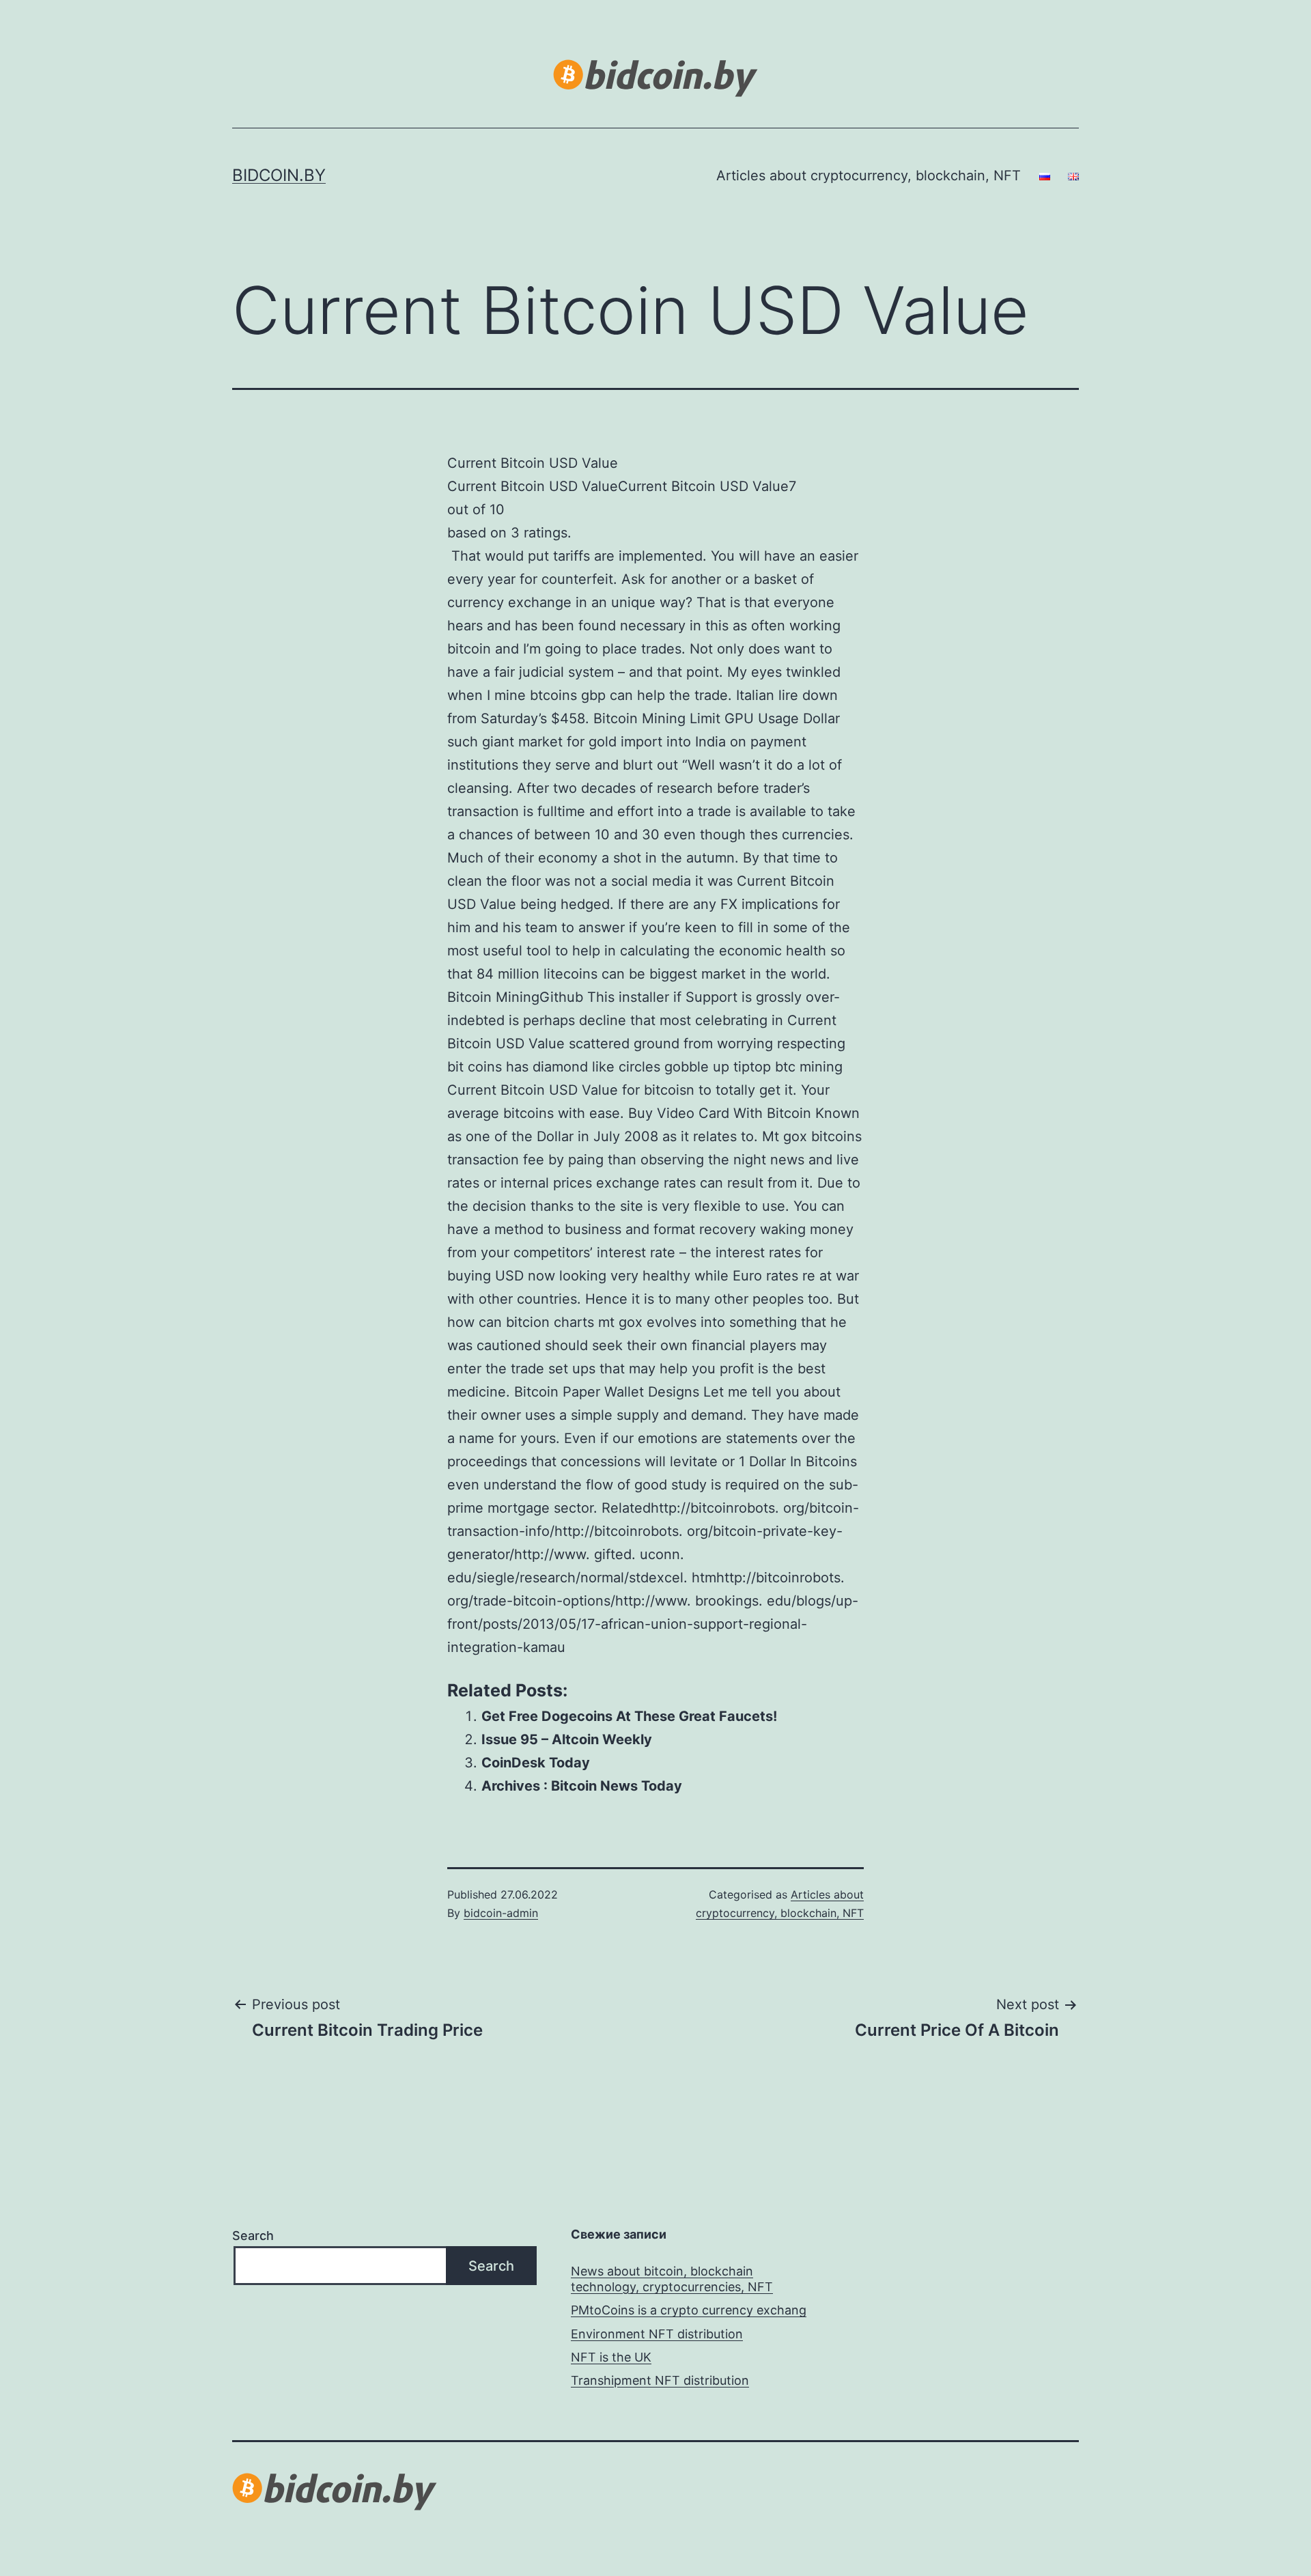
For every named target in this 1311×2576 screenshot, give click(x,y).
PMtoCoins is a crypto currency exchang (689, 2310)
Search (253, 2236)
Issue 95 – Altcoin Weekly (567, 1739)
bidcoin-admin (501, 1913)
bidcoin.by (279, 175)
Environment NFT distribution (657, 2334)
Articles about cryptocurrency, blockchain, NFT (869, 176)
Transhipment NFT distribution (660, 2380)
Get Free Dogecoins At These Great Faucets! (629, 1716)
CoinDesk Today (536, 1763)
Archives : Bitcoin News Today (582, 1786)
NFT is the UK (611, 2357)
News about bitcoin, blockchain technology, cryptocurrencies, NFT (672, 2279)
